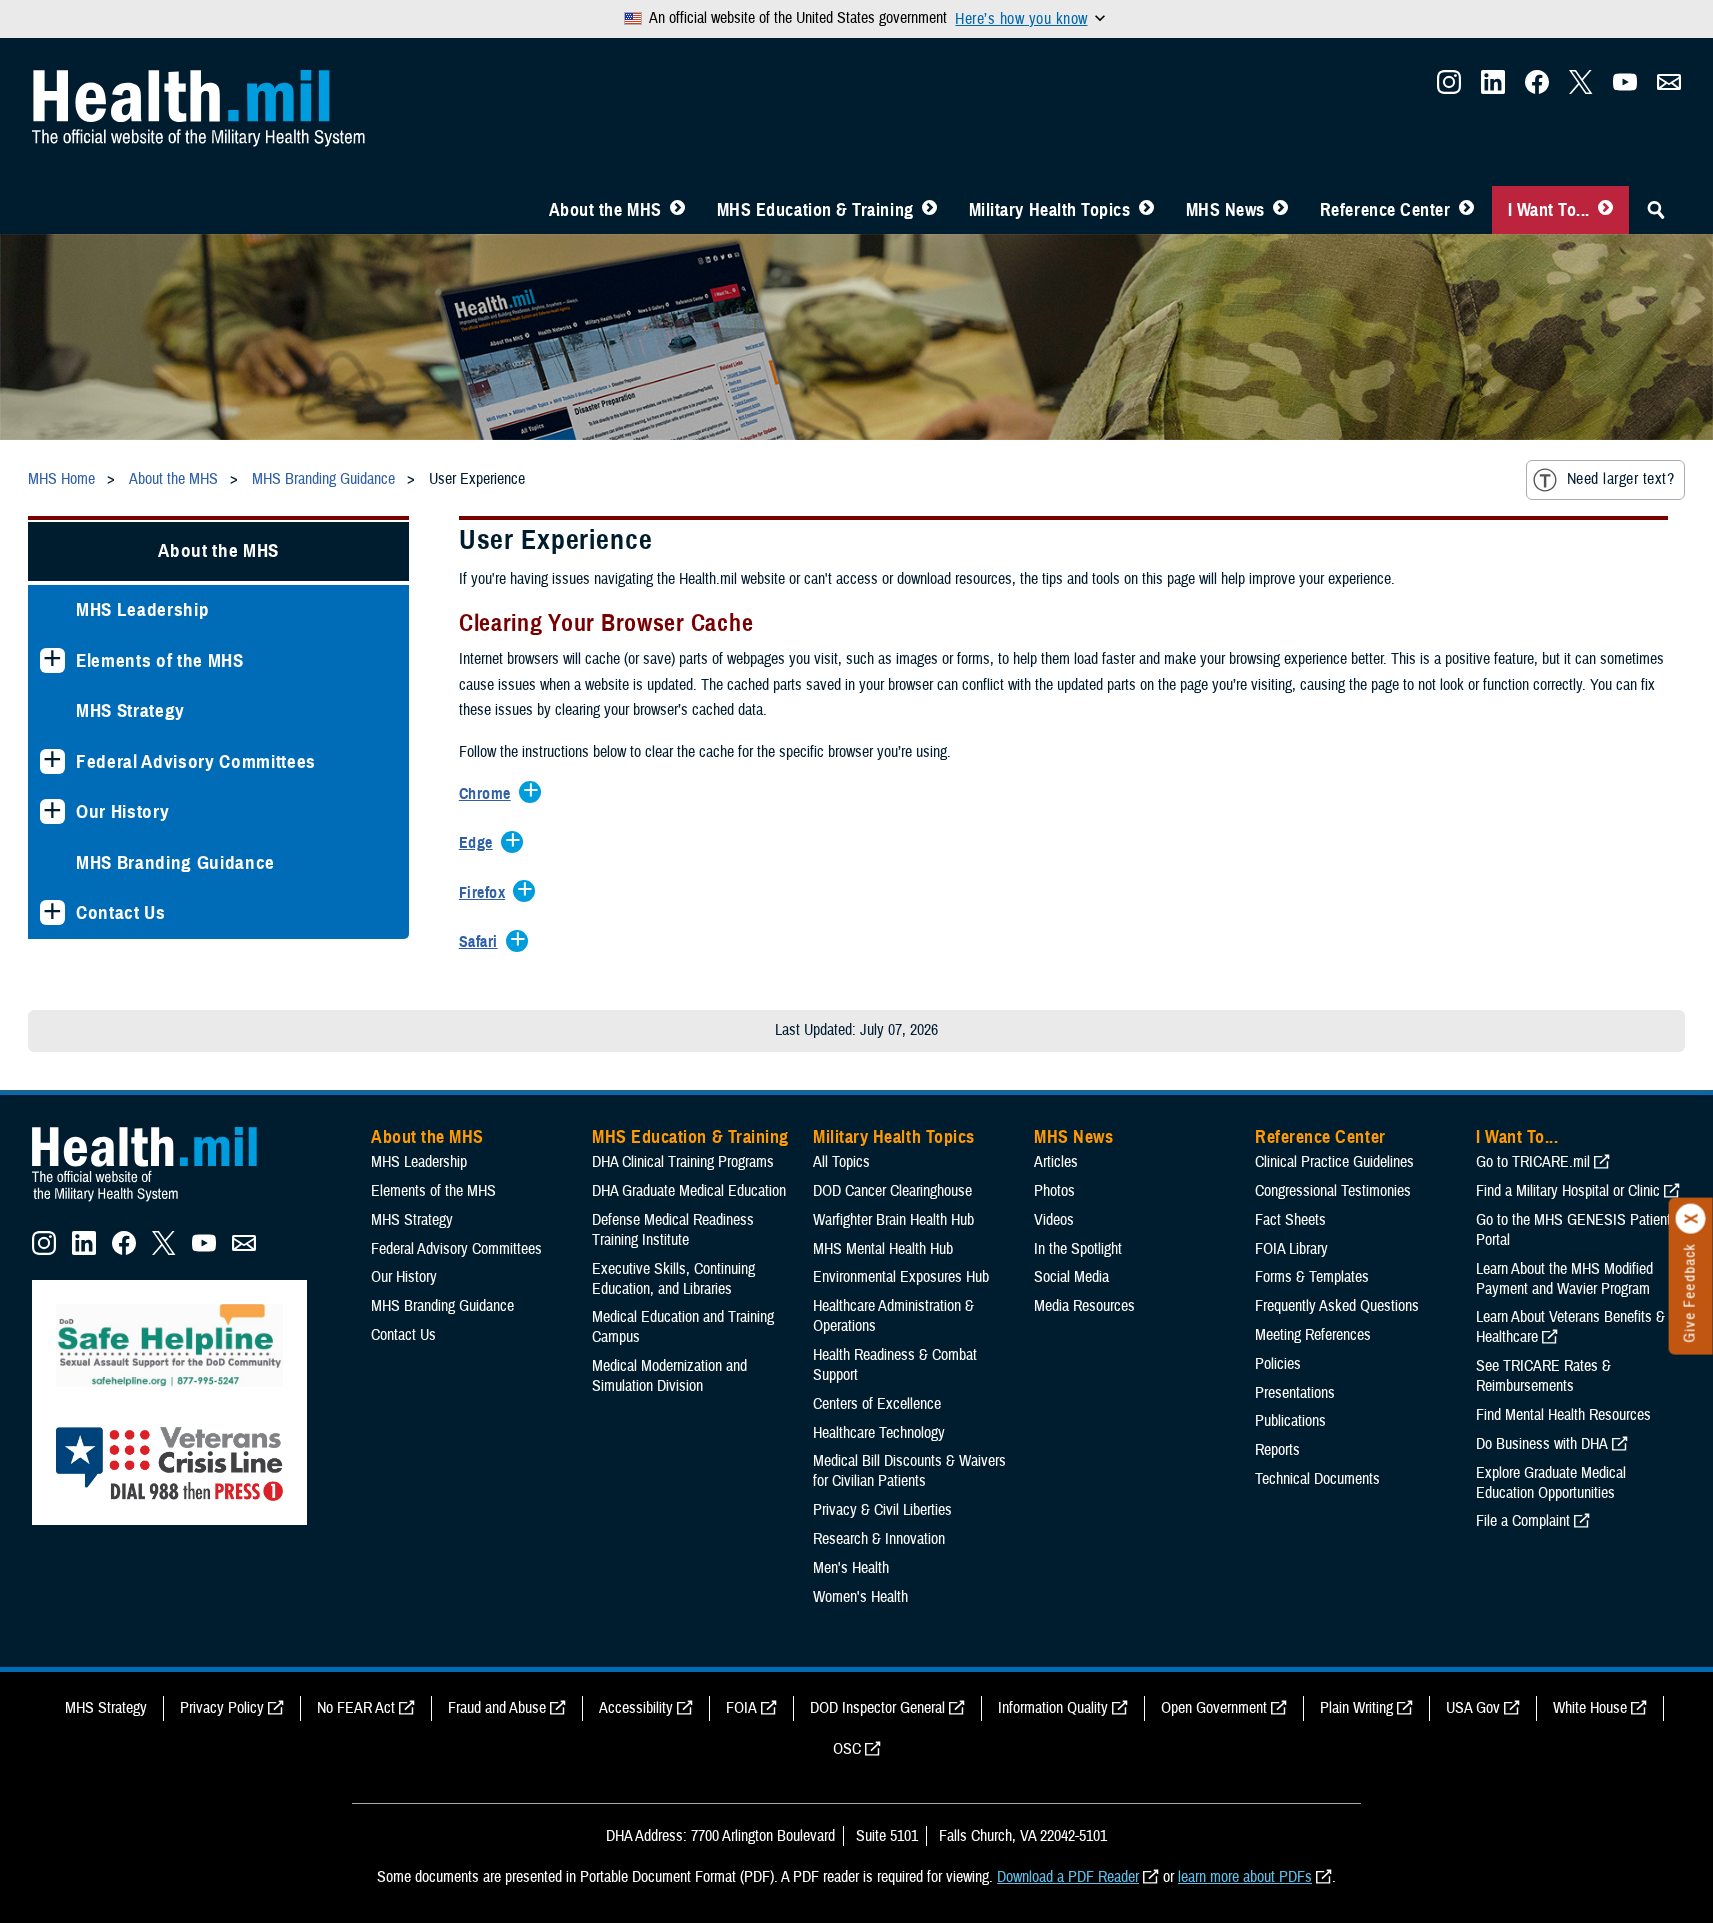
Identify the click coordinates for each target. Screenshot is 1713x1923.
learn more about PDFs (1245, 1877)
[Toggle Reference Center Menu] (1466, 210)
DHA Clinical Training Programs (683, 1162)
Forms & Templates (1312, 1277)
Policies (1278, 1364)
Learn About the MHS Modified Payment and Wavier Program (1564, 1279)
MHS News (1225, 210)
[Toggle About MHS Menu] (677, 210)
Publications (1290, 1421)
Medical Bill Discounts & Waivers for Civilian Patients (909, 1471)
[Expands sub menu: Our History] (52, 811)
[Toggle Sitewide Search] (1656, 210)
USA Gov (1473, 1708)
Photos (1054, 1191)
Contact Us (121, 912)
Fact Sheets (1290, 1220)
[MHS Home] (157, 1202)
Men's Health (851, 1568)
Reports (1277, 1450)
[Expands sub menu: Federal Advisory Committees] (52, 761)
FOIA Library (1291, 1249)
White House (1590, 1708)
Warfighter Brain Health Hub (893, 1220)
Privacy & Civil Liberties (882, 1510)
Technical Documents (1317, 1479)
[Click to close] (1691, 1219)
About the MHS (605, 210)
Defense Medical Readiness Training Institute (673, 1230)
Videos (1054, 1220)
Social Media (1071, 1277)
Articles (1056, 1162)
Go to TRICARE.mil (1533, 1162)
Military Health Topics (1050, 210)
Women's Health (860, 1597)
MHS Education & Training (815, 210)
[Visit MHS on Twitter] (1581, 88)
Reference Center (1385, 210)
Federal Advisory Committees (196, 761)
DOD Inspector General (877, 1708)
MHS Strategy (130, 710)
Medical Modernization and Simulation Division (669, 1376)
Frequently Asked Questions (1337, 1306)
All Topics (841, 1162)
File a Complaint (1523, 1521)
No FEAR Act (356, 1708)
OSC (847, 1749)
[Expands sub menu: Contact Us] (52, 912)
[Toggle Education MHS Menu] (929, 210)
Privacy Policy (222, 1708)
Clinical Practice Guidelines (1334, 1162)
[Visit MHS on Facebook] (1537, 88)
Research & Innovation (879, 1539)
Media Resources (1084, 1306)
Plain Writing (1356, 1708)
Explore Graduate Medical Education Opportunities (1551, 1483)
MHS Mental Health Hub (883, 1249)
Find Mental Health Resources (1563, 1415)
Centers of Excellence (877, 1404)
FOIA (741, 1708)
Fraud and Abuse (497, 1708)
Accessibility (636, 1708)
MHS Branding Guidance (175, 862)
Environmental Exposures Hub (901, 1277)
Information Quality (1053, 1708)
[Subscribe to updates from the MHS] (1669, 88)
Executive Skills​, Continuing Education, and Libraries (673, 1279)
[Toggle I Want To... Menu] (1605, 210)
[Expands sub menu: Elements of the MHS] (52, 660)
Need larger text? (1620, 479)
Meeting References (1313, 1335)
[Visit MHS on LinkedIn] (1493, 88)
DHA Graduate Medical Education (689, 1191)
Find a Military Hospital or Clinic (1568, 1191)
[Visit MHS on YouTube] (1625, 88)
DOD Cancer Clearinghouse (892, 1191)
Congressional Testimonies (1333, 1191)
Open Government (1214, 1708)
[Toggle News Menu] (1280, 210)
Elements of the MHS (160, 660)
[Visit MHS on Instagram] (1449, 88)
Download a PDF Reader (1068, 1877)
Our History (122, 811)
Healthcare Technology (879, 1433)
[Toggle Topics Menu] (1146, 210)
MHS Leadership (142, 609)
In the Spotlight (1078, 1249)
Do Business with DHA (1542, 1444)
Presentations (1295, 1393)
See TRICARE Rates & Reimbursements (1543, 1376)
